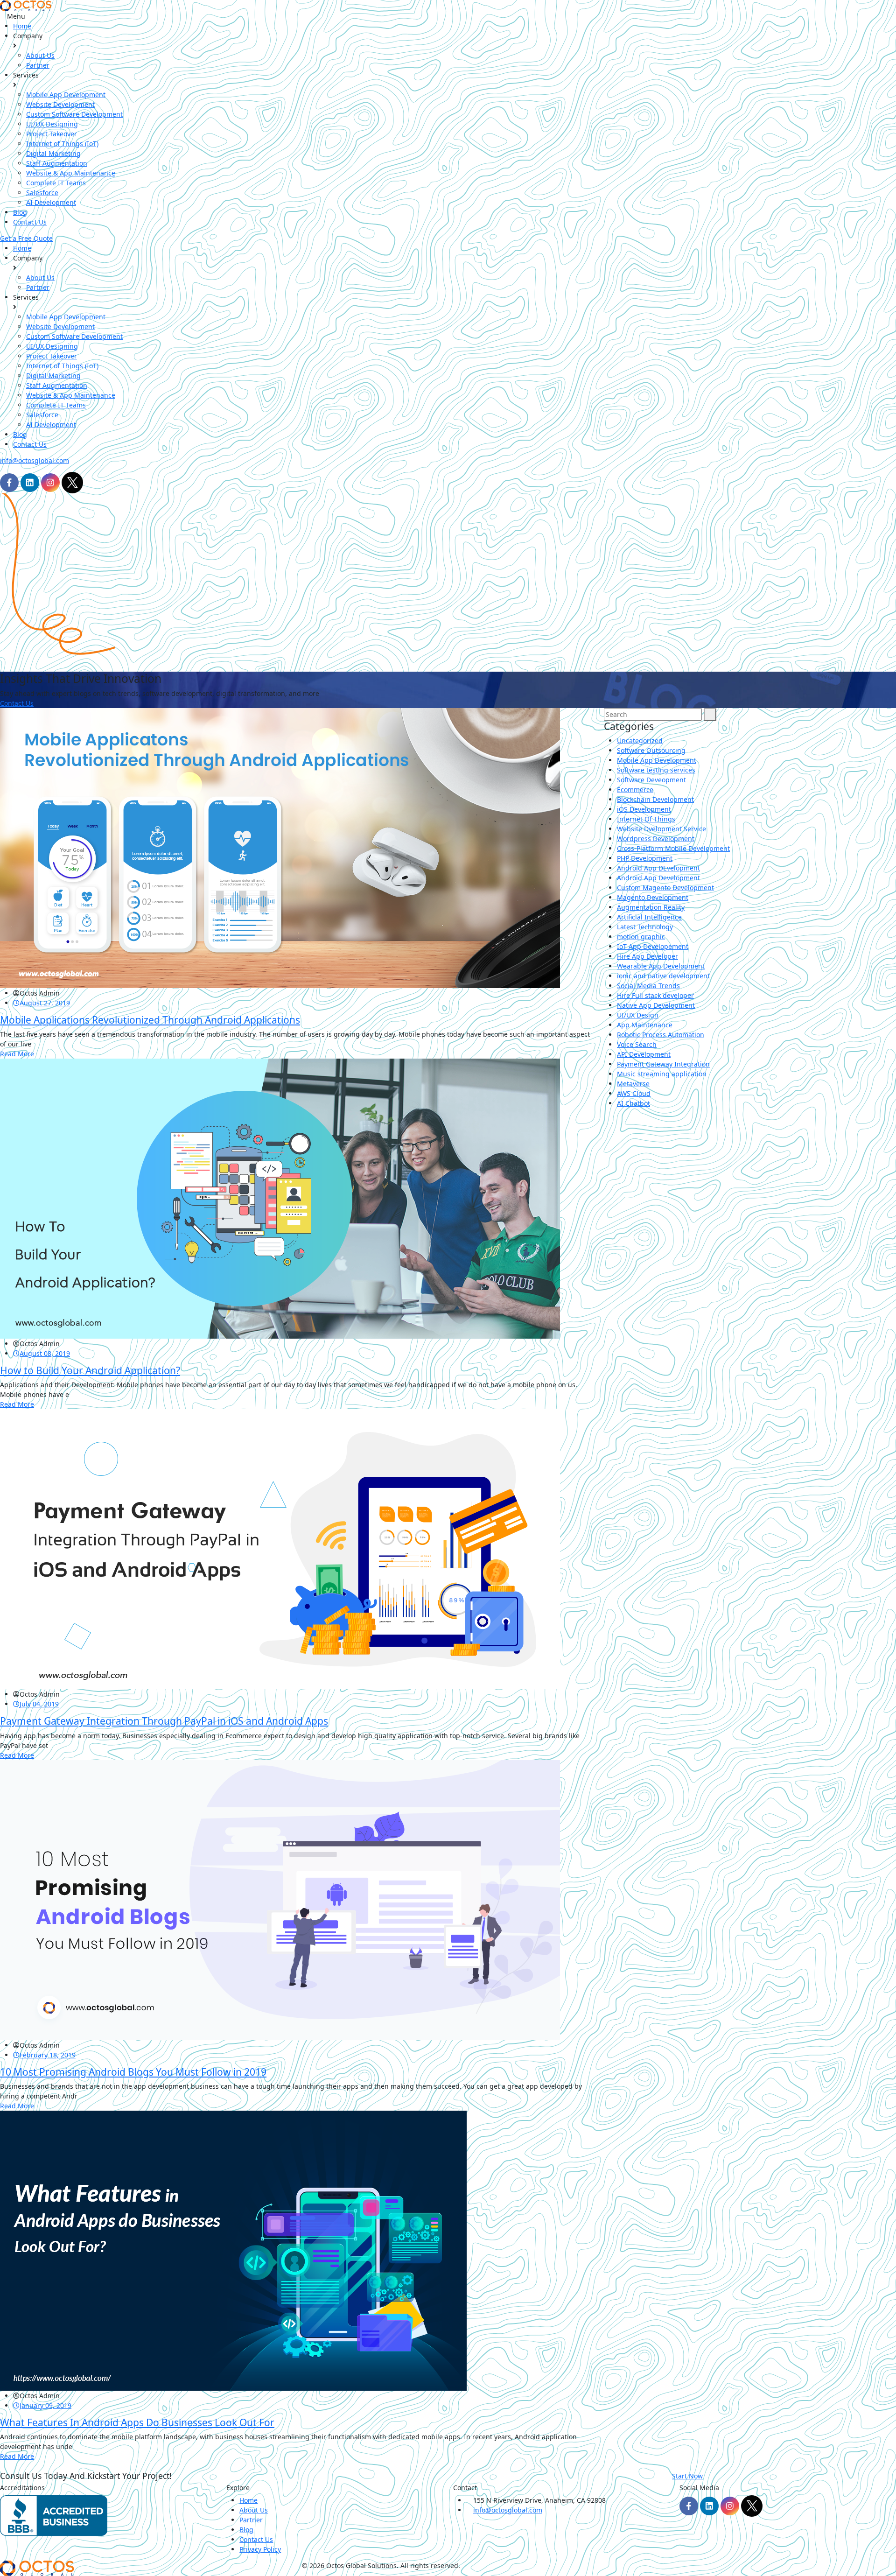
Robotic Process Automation (661, 1035)
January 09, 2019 (45, 2405)
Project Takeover (52, 134)
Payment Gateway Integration (663, 1064)
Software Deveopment (651, 780)
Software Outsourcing (651, 750)
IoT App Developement (653, 946)
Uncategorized (640, 741)
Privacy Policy (260, 2549)
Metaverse (633, 1084)
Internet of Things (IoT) (62, 144)
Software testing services (656, 770)
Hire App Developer (647, 956)
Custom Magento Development (665, 888)
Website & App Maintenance (71, 173)
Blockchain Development (655, 799)
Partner (38, 65)
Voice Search (637, 1044)
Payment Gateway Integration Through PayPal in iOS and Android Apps (164, 1721)
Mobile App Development (66, 95)
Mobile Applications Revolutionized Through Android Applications (150, 1020)
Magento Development (653, 897)
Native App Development (656, 1005)
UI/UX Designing (52, 124)
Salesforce (42, 193)
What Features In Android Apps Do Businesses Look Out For (137, 2422)
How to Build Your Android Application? (90, 1370)
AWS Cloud (634, 1093)
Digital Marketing (53, 153)
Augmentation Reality (651, 907)
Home (22, 26)
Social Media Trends (648, 986)
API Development (644, 1054)
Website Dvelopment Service (661, 829)
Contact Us (30, 222)
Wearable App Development (661, 966)
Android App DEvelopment (658, 868)
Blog (20, 212)
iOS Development (644, 809)
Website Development (60, 104)
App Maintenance (645, 1025)
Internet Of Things (646, 819)
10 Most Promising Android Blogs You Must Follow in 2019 (133, 2072)
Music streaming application (662, 1074)
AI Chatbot (633, 1103)
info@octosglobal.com (35, 460)
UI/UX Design (638, 1015)
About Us (40, 55)
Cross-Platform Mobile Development (673, 848)
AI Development (51, 202)
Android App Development (658, 878)
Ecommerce (635, 790)
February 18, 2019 (48, 2055)
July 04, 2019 (39, 1704)
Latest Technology (645, 927)
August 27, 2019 (45, 1003)
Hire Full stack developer (655, 995)
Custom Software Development (74, 114)
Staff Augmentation (57, 163)
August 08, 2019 (45, 1353)
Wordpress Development (656, 839)
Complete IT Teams (56, 183)
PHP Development (645, 858)
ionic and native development (663, 976)
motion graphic (641, 937)
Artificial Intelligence (649, 917)
